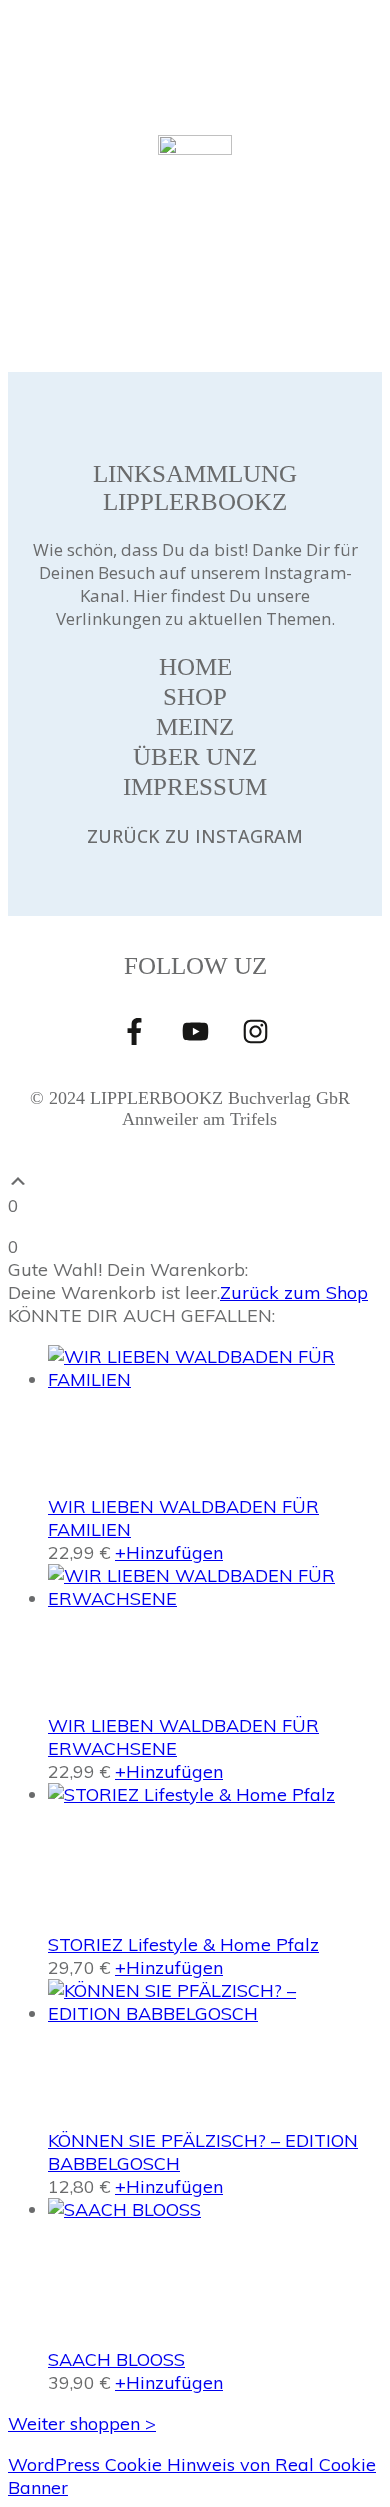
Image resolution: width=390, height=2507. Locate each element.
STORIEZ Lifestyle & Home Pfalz (183, 1944)
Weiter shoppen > (82, 2423)
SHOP (195, 696)
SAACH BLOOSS (116, 2359)
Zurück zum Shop (294, 1292)
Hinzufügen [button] (169, 1552)
